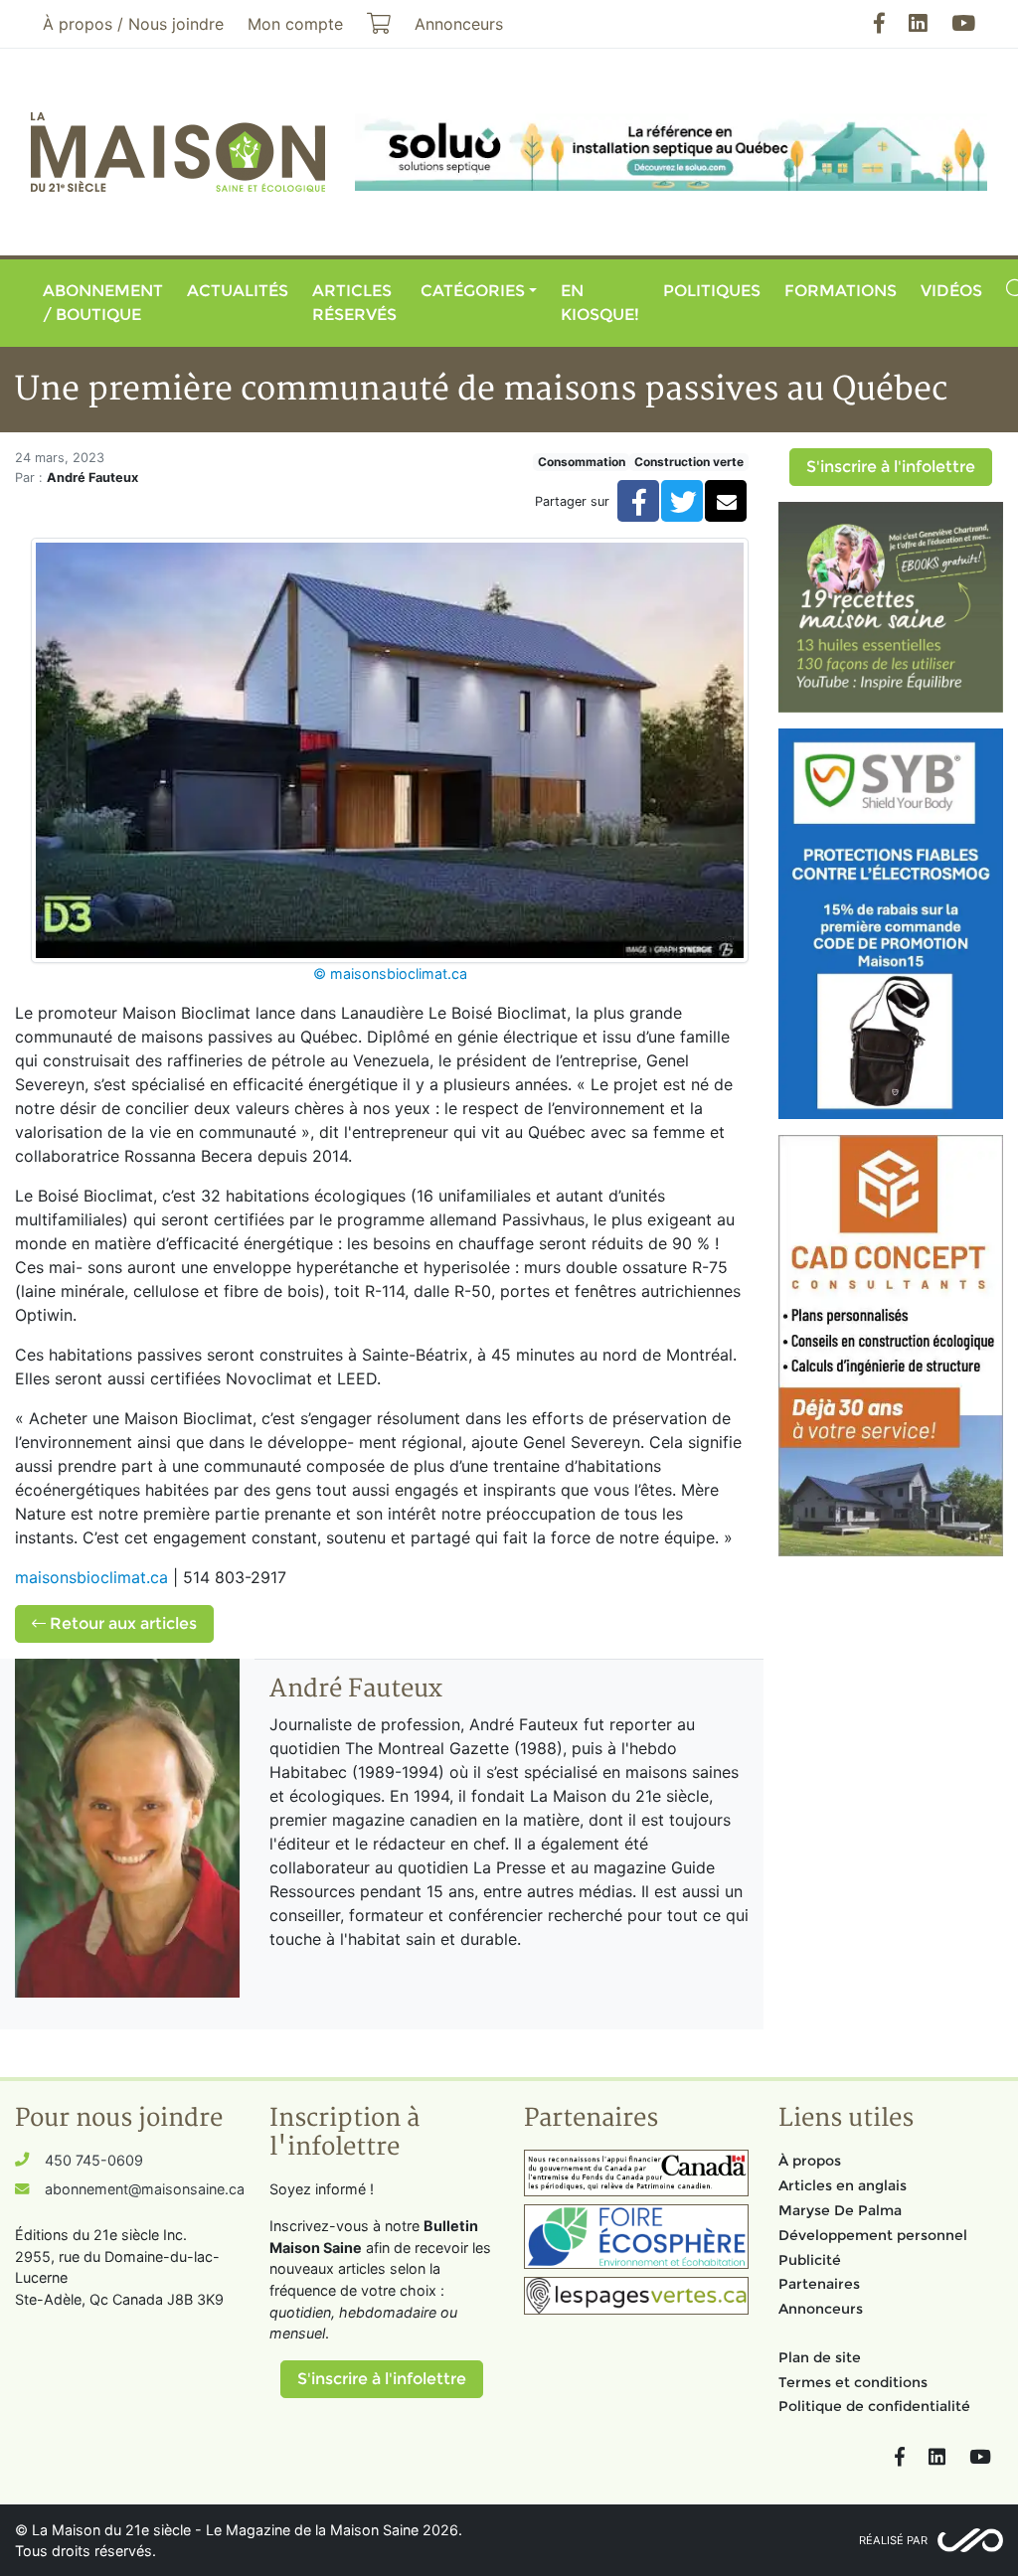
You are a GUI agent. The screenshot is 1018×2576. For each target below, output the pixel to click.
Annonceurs (821, 2309)
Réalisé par (893, 2540)
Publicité (810, 2260)
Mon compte (295, 24)
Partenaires (819, 2284)
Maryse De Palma (840, 2210)
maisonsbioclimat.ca (91, 1577)
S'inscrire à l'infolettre (891, 467)
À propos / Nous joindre (133, 24)
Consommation (582, 462)
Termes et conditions (853, 2382)
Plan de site (820, 2357)
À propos (810, 2161)
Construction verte (689, 462)
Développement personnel (873, 2235)
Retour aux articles (121, 1623)
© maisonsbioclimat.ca (390, 973)
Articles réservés (354, 303)
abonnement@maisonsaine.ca (145, 2189)
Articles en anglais (843, 2185)
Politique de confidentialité (874, 2406)
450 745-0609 (94, 2160)
